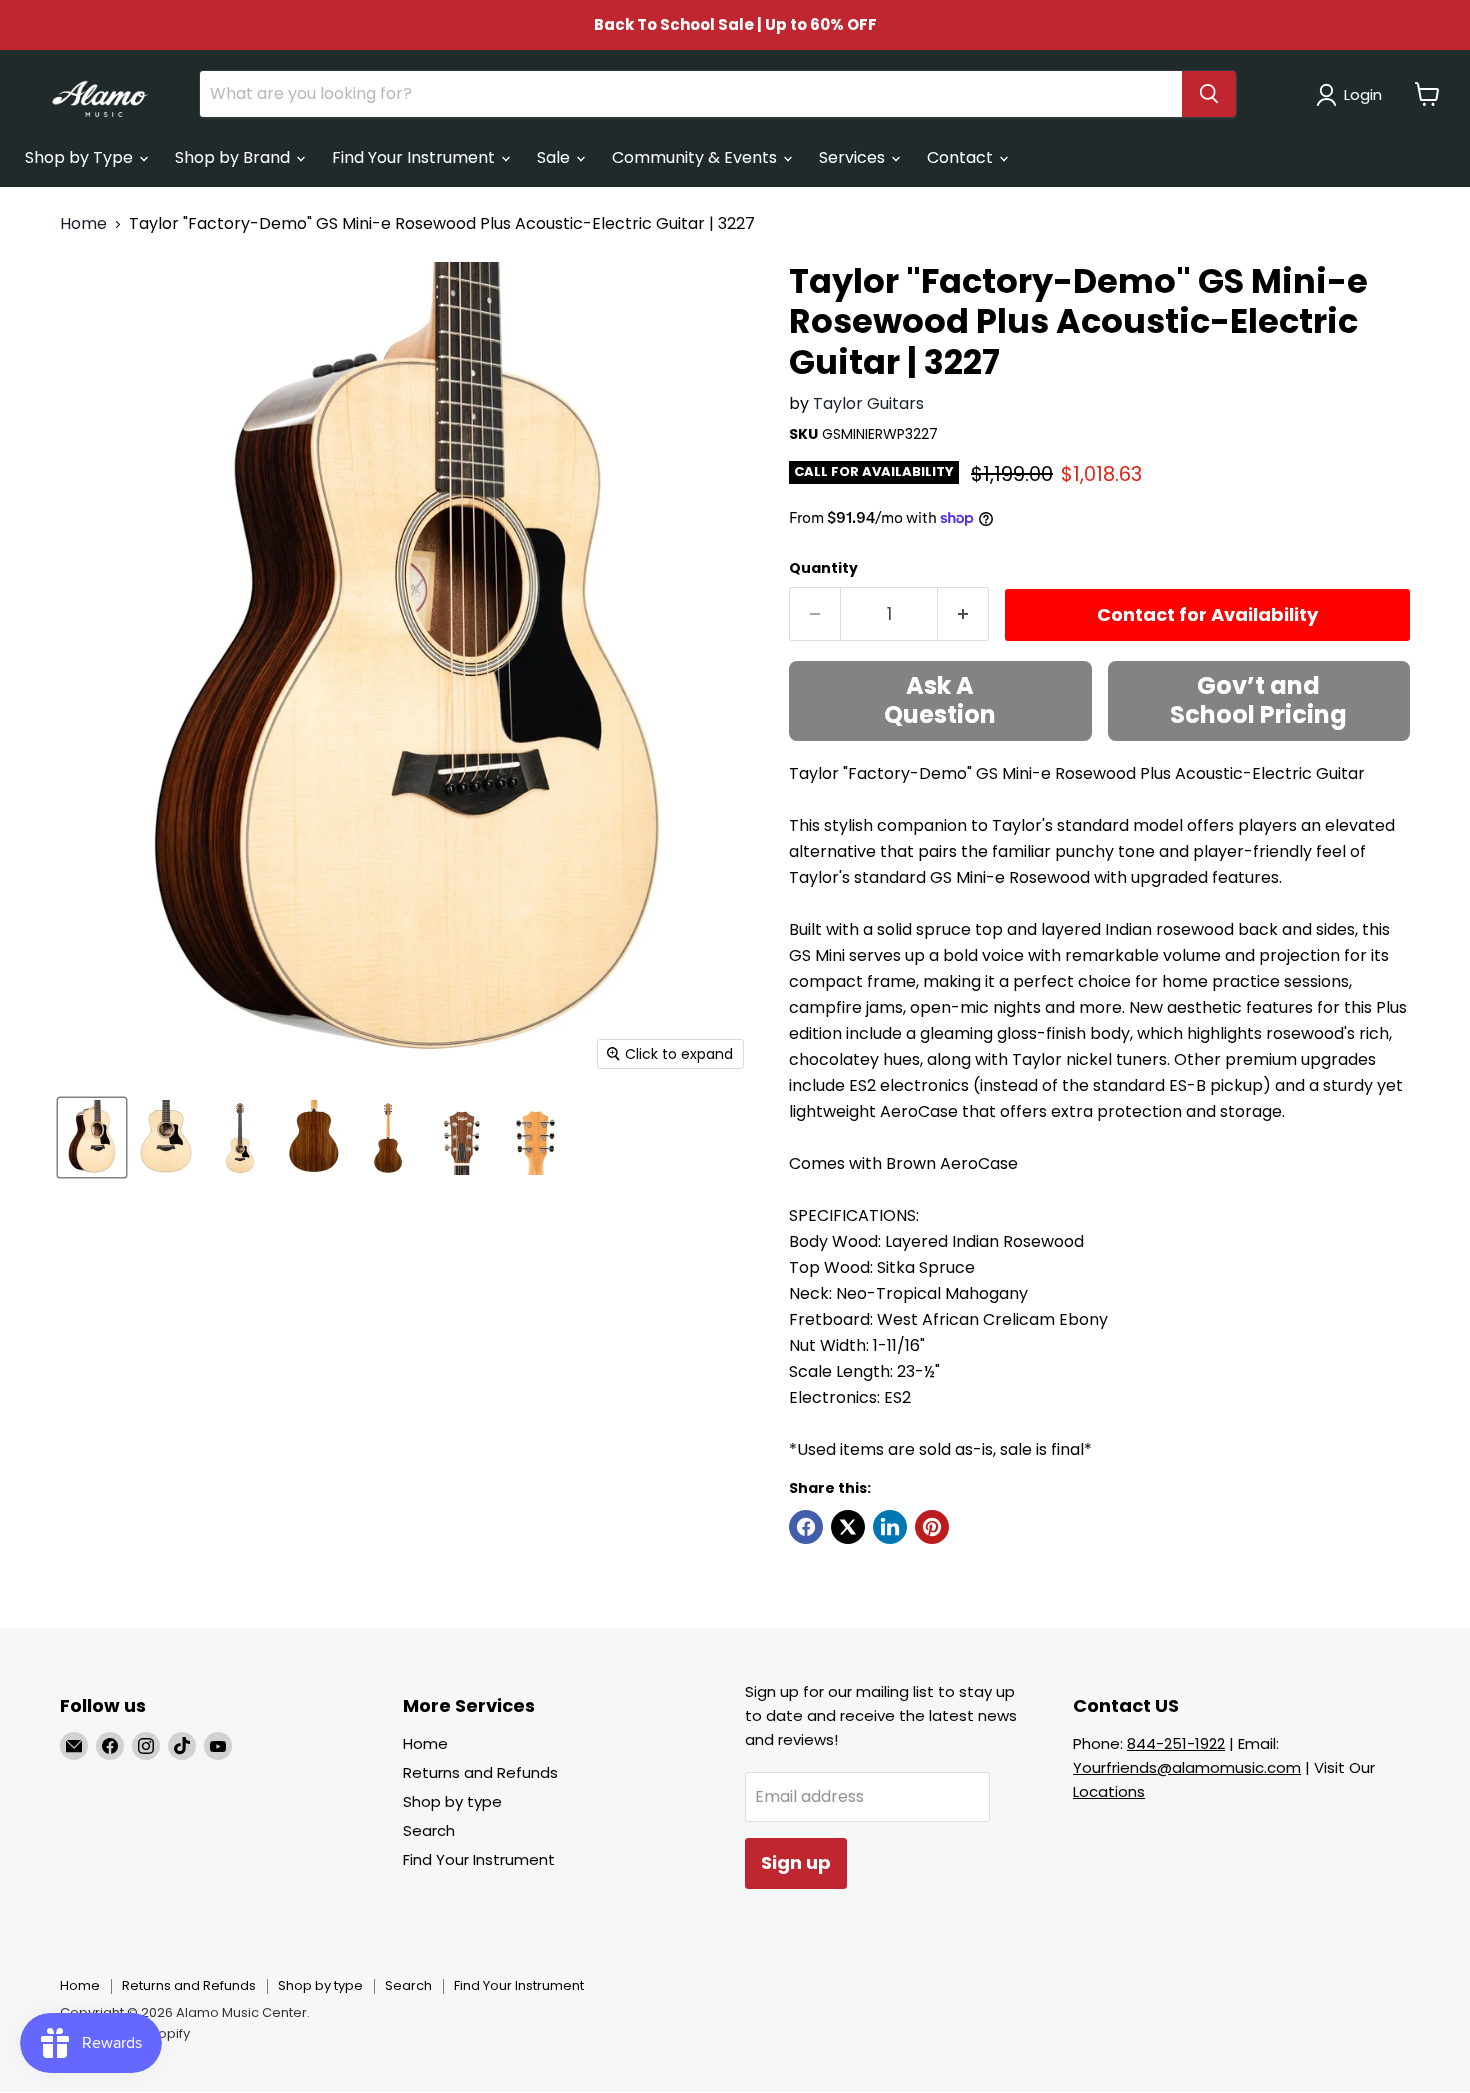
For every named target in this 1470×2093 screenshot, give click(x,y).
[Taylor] (92, 1137)
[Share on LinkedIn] (890, 1527)
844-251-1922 (1176, 1743)
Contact (962, 157)
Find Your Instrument (415, 157)
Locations (1109, 1791)
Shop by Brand (234, 157)
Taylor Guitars (868, 403)
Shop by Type (81, 157)
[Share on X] (848, 1527)
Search (429, 1830)
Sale (555, 157)
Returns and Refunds (480, 1772)
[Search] (1209, 94)
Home (83, 224)
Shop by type (452, 1801)
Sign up (796, 1862)
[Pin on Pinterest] (932, 1527)
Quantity (823, 568)
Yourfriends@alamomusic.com (1187, 1767)
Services (854, 157)
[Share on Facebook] (806, 1527)
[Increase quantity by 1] (963, 614)
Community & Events (696, 157)
